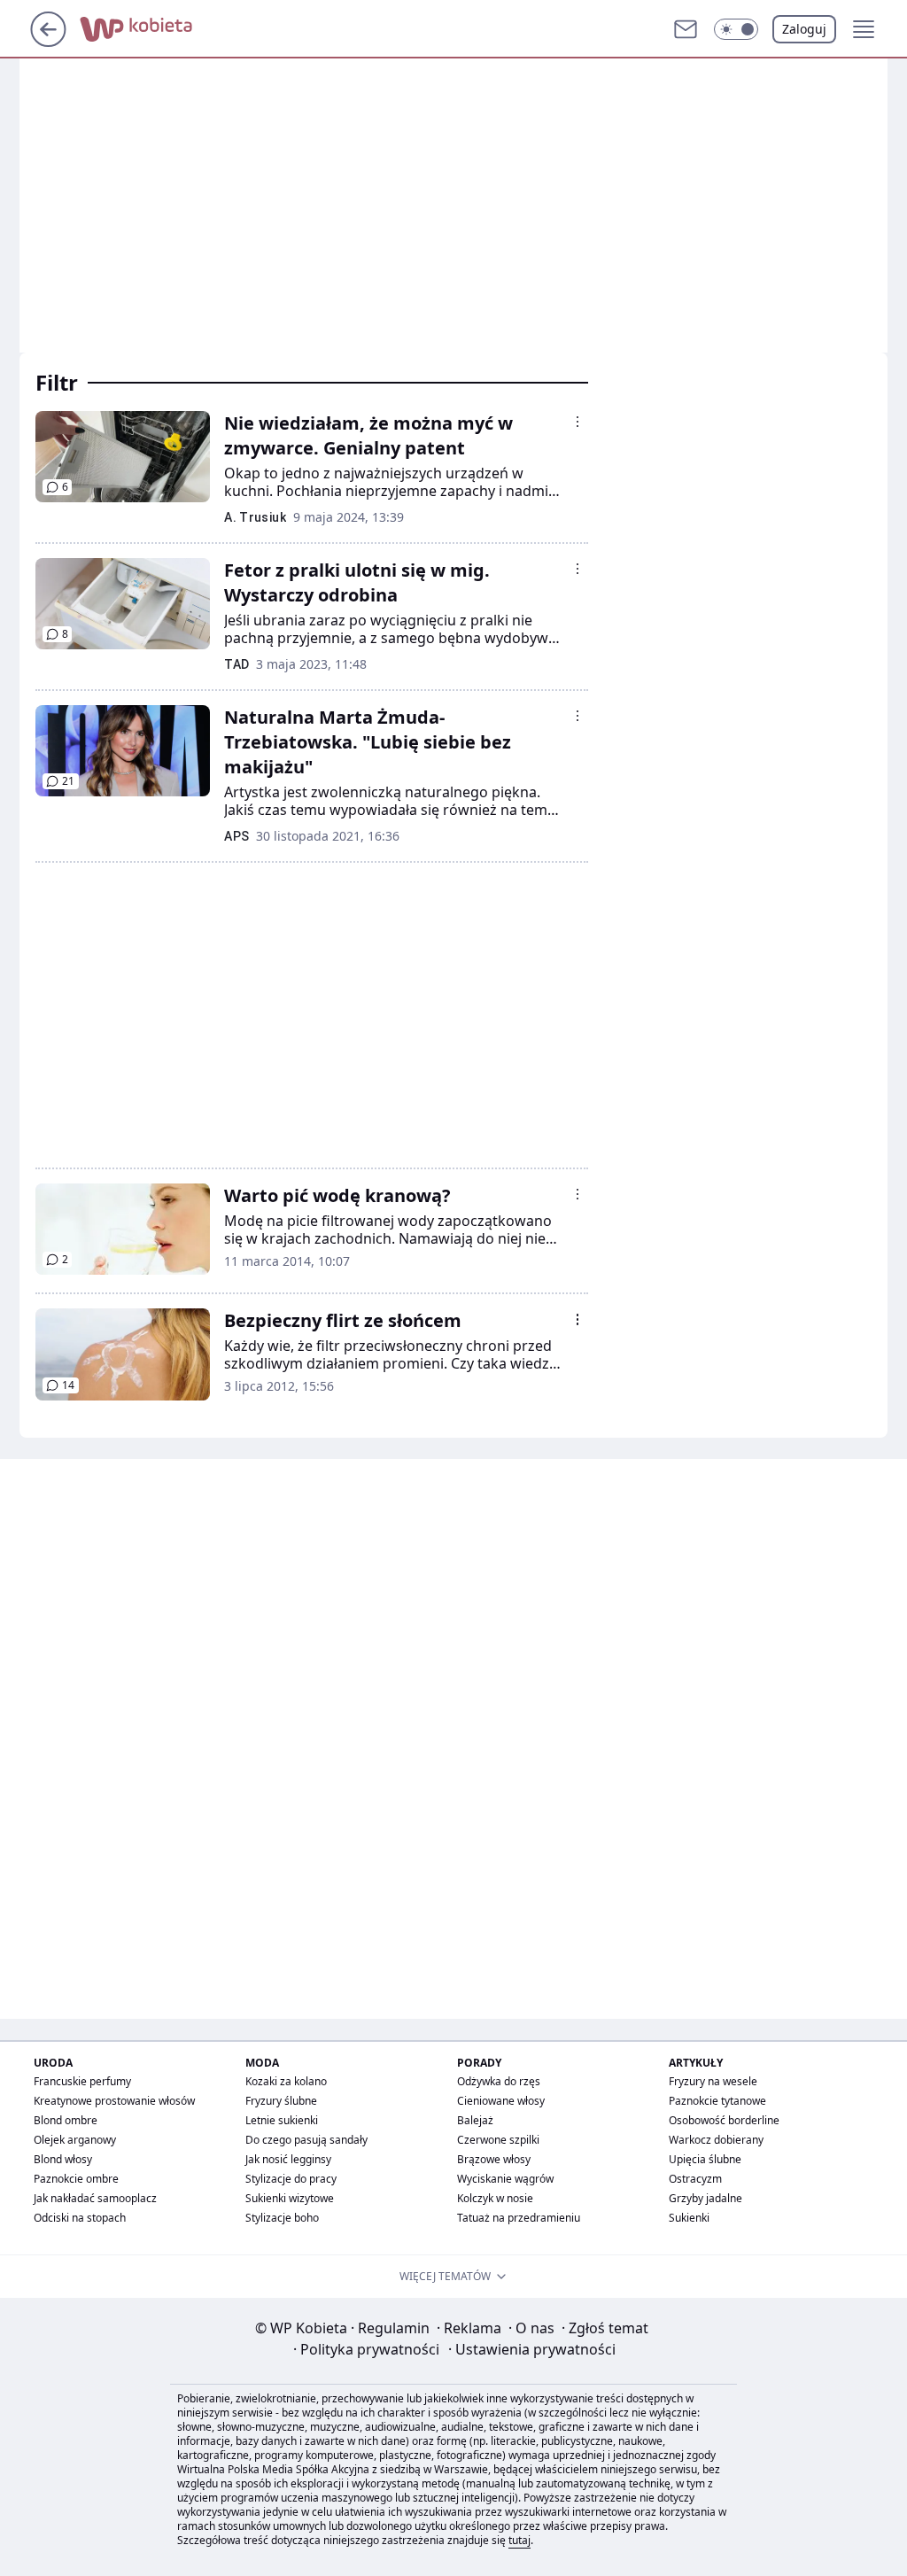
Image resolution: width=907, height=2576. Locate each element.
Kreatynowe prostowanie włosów (114, 2101)
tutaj (519, 2540)
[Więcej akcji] (578, 422)
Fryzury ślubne (281, 2101)
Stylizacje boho (282, 2218)
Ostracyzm (695, 2179)
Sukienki (689, 2218)
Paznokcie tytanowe (717, 2101)
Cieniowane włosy (501, 2101)
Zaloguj (804, 29)
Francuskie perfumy (82, 2081)
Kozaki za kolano (286, 2081)
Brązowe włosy (494, 2159)
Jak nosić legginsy (288, 2159)
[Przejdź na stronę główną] (48, 42)
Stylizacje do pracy (291, 2179)
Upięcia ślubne (705, 2159)
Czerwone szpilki (498, 2140)
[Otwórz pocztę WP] (686, 29)
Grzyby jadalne (705, 2198)
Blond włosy (63, 2159)
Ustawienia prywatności (532, 2349)
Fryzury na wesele (713, 2081)
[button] (736, 29)
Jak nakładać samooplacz (95, 2198)
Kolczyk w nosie (495, 2198)
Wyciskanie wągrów (505, 2179)
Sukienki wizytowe (290, 2198)
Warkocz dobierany (716, 2140)
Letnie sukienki (282, 2120)
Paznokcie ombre (76, 2179)
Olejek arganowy (75, 2140)
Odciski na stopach (80, 2218)
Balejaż (475, 2120)
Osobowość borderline (724, 2120)
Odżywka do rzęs (499, 2081)
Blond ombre (66, 2120)
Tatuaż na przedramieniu (519, 2218)
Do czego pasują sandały (306, 2140)
